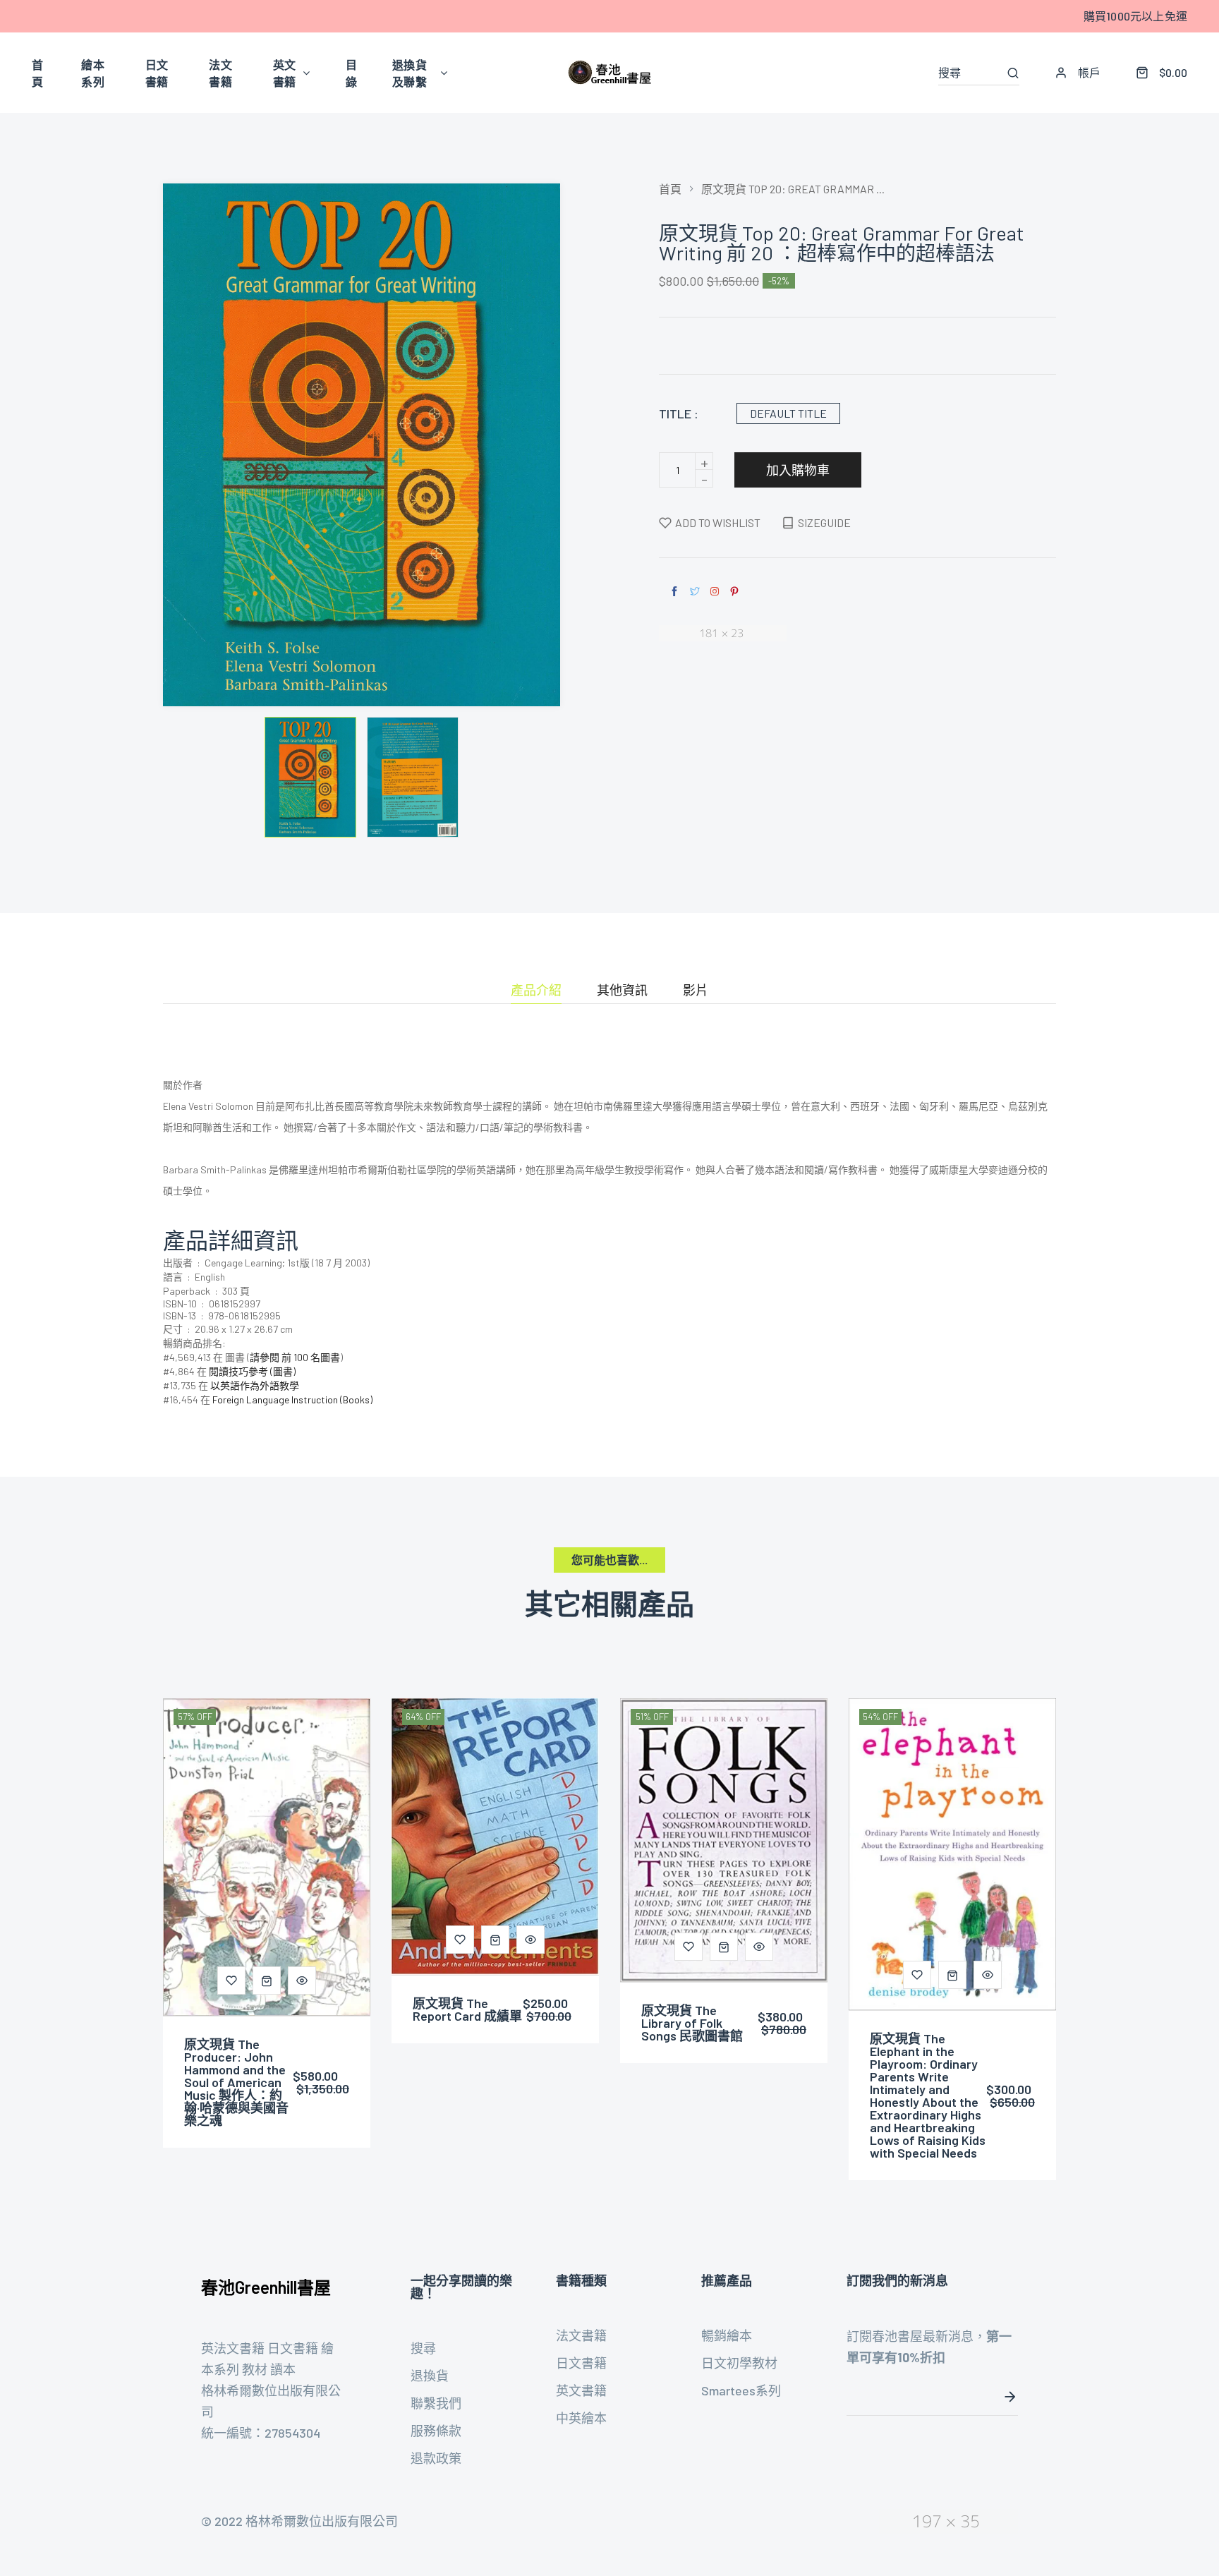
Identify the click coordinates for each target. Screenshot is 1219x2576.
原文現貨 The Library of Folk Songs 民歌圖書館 (692, 2023)
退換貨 (430, 2376)
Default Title (788, 413)
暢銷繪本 (727, 2335)
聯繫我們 (436, 2403)
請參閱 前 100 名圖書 (295, 1357)
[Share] (715, 591)
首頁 (670, 189)
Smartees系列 (741, 2390)
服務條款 (436, 2431)
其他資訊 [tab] (622, 991)
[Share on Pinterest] (734, 592)
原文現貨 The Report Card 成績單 (467, 2009)
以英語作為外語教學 (255, 1385)
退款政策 (436, 2458)
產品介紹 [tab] (536, 991)
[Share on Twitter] (695, 592)
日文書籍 (581, 2363)
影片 (696, 991)
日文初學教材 (739, 2363)
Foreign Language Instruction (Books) (292, 1399)
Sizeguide (824, 522)
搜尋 (423, 2348)
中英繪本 (581, 2418)
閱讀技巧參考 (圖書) (252, 1371)
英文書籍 (581, 2390)
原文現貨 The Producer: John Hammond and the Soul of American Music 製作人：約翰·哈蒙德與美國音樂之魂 (236, 2082)
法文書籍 (581, 2335)
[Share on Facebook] (674, 592)
